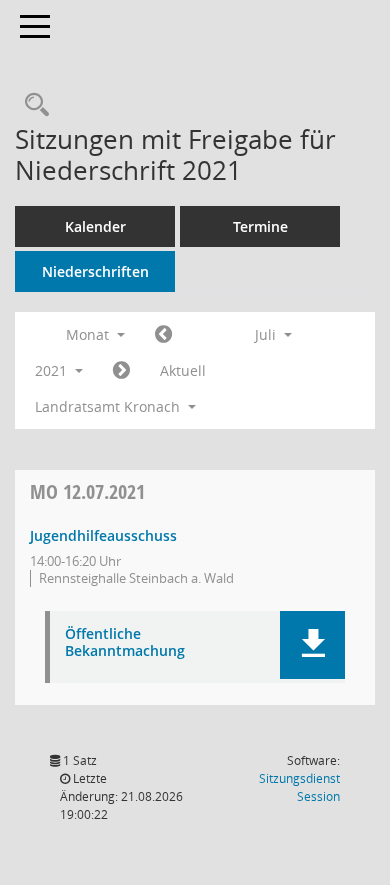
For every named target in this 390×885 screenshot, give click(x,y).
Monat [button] (89, 334)
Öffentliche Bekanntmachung (125, 643)
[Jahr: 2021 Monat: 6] (163, 335)
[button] (312, 645)
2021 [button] (53, 370)
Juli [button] (267, 334)
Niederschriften (95, 271)
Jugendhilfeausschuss (103, 535)
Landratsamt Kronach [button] (109, 406)
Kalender (95, 226)
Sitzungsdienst (299, 787)
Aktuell (183, 370)
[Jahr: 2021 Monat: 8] (121, 371)
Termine (260, 226)
